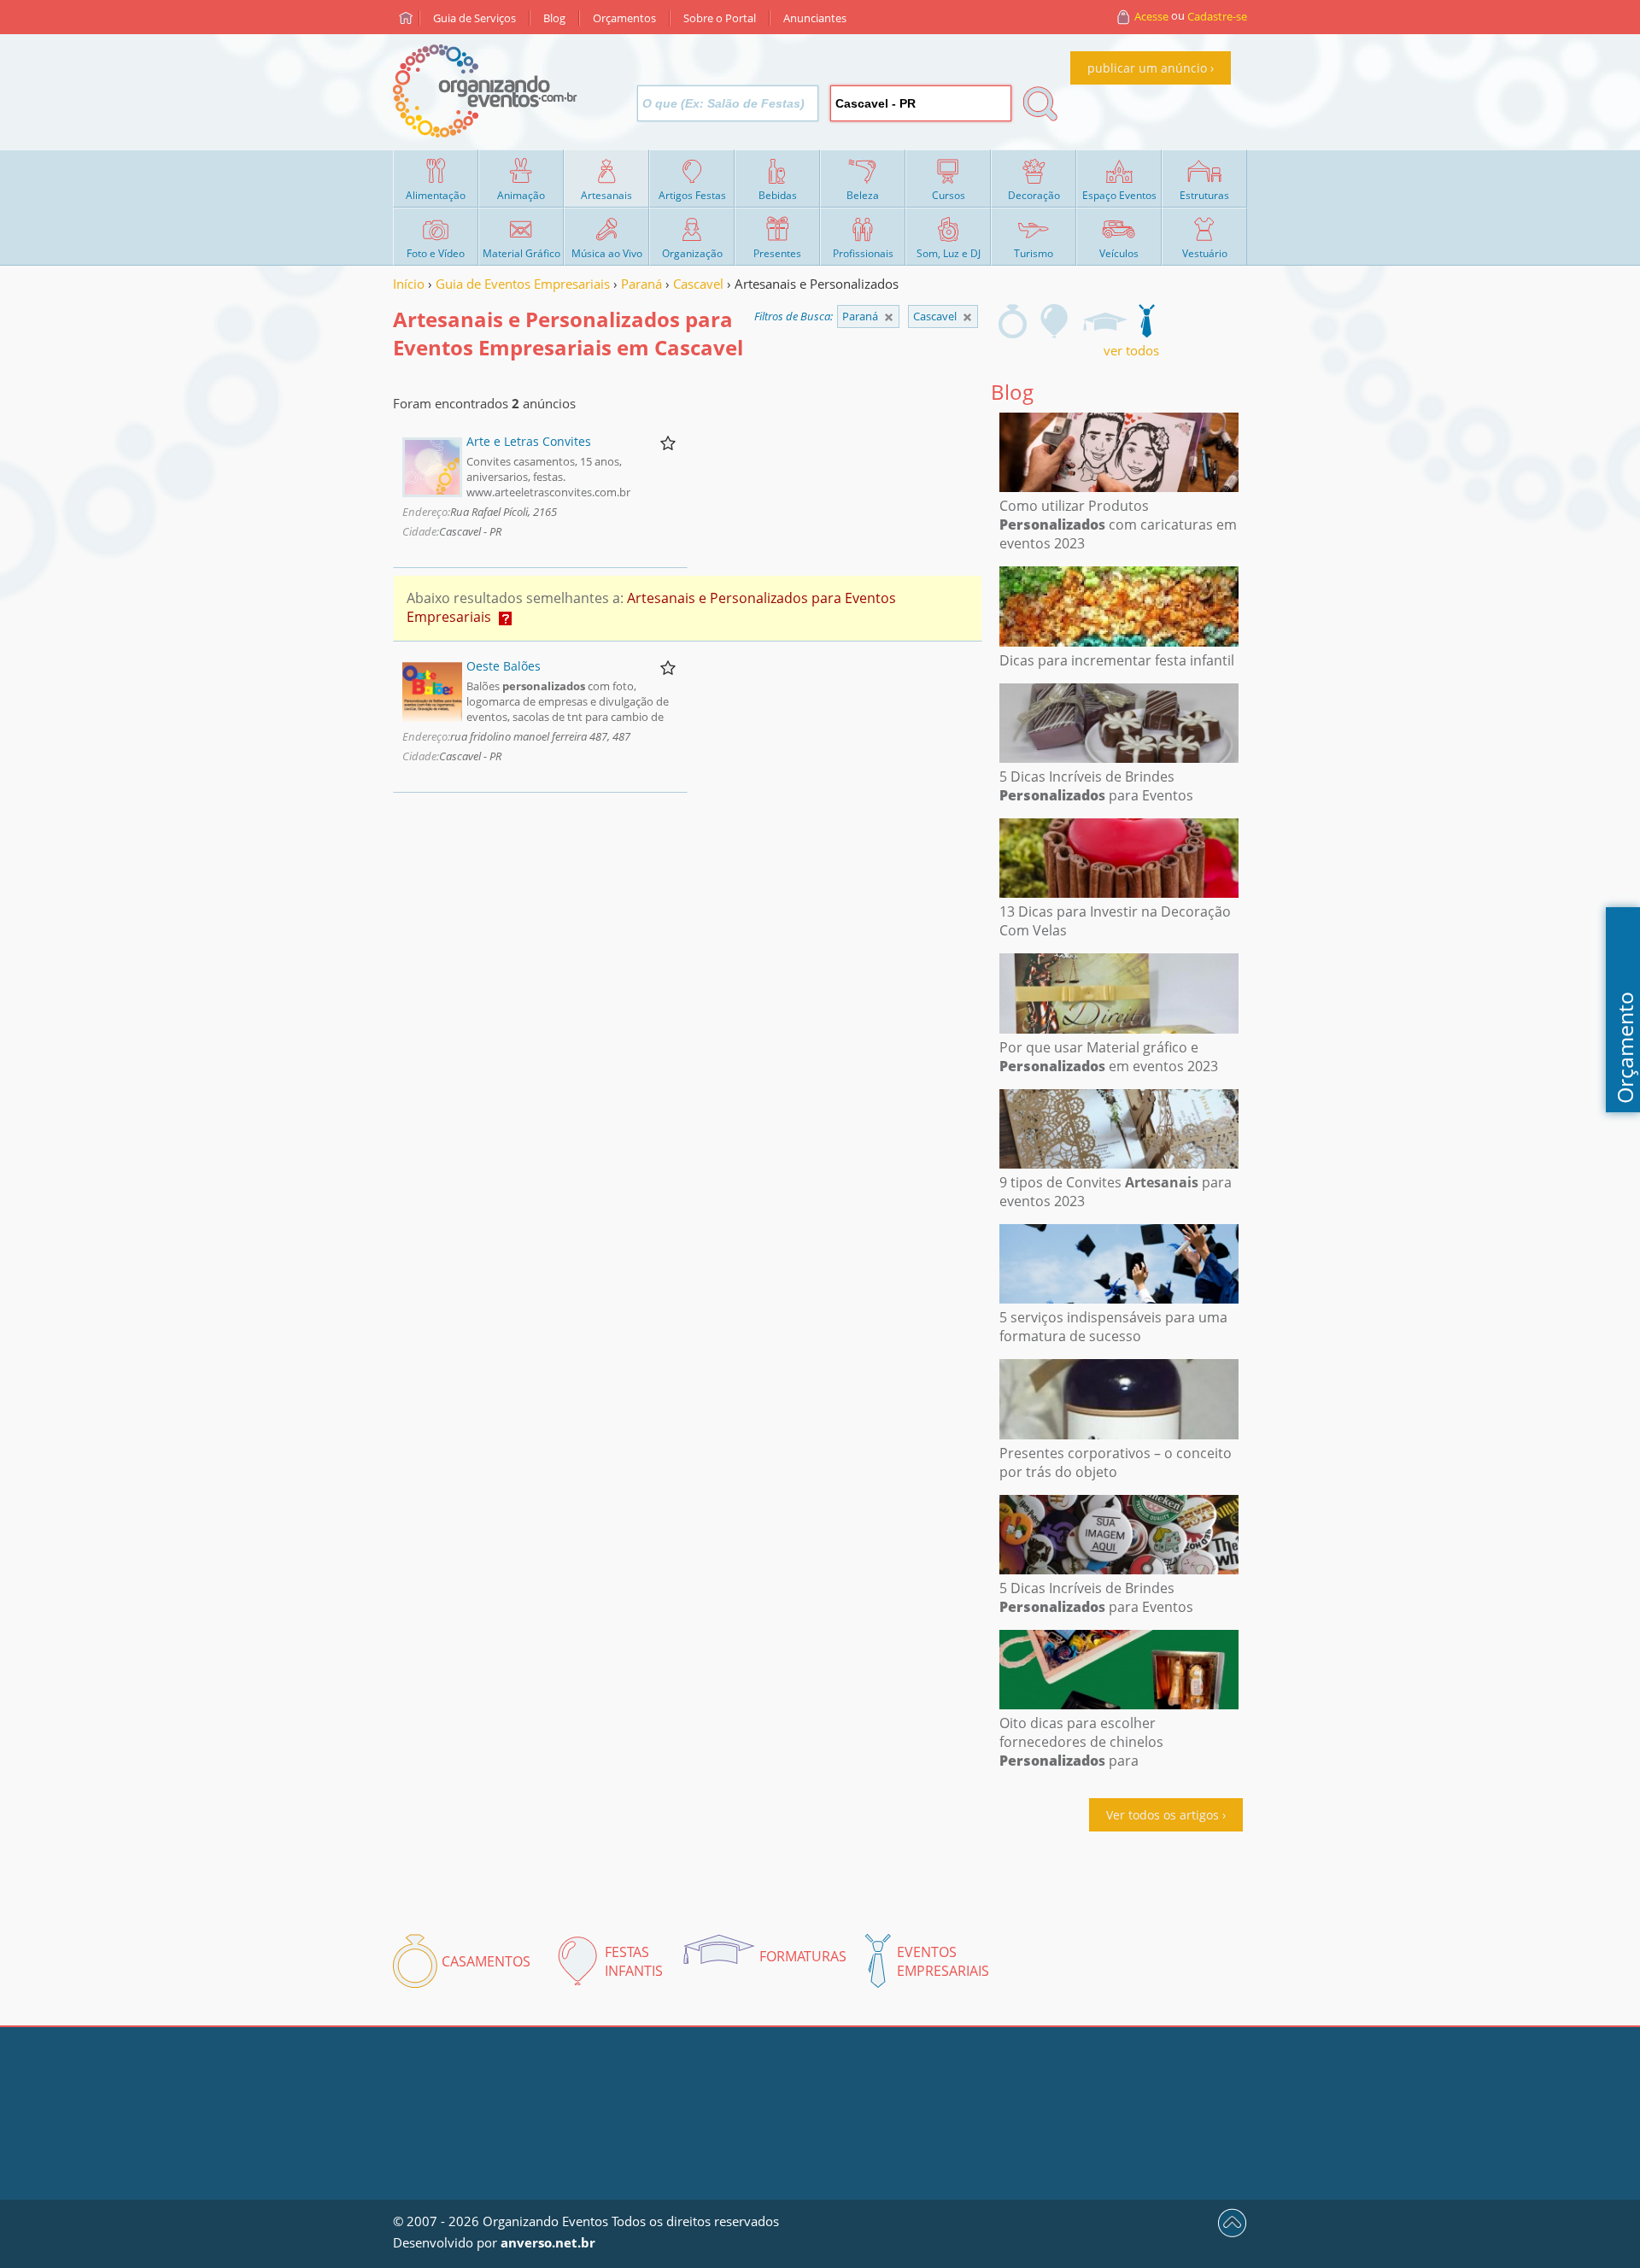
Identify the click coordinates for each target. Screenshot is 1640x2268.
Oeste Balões (504, 666)
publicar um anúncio (1147, 68)
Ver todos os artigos (1163, 1815)
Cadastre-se (1217, 16)
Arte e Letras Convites (529, 441)
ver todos (1131, 350)
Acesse (1151, 16)
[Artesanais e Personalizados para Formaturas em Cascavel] (1104, 321)
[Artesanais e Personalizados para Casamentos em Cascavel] (1013, 321)
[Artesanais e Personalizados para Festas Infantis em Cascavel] (1055, 321)
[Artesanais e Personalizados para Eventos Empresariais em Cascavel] (1146, 321)
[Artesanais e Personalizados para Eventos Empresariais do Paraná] (967, 317)
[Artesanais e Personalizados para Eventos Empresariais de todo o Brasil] (889, 317)
